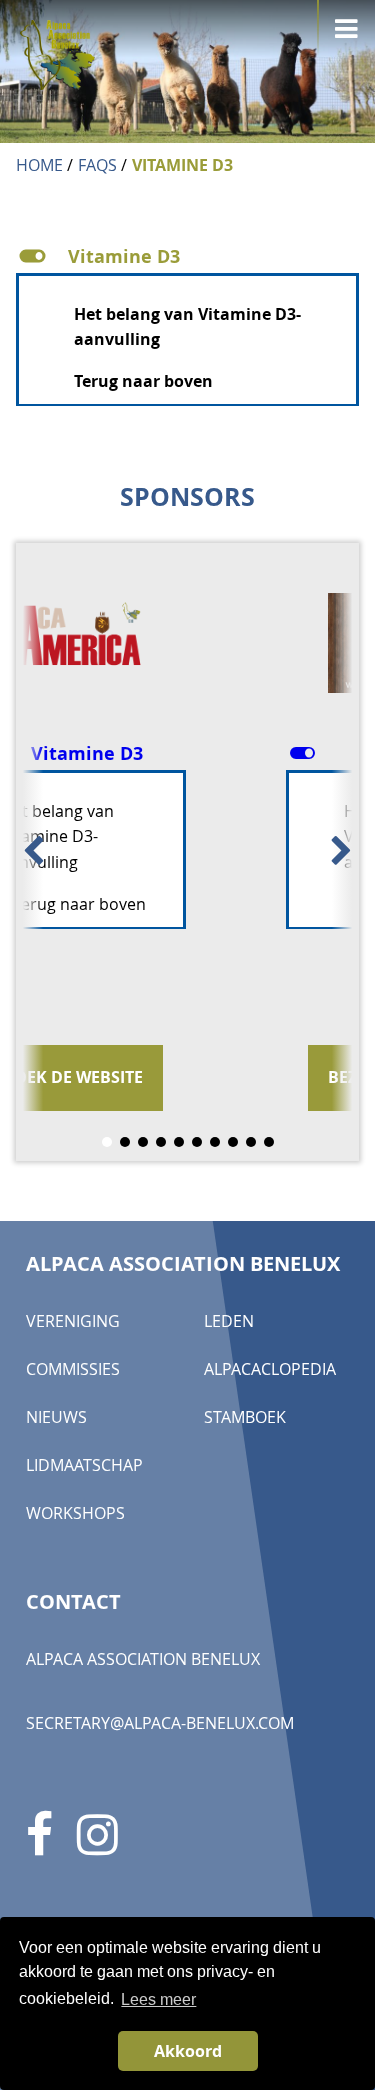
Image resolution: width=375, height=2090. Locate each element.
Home (39, 165)
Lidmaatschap (84, 1465)
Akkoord (188, 2051)
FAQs (97, 165)
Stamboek (245, 1417)
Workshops (75, 1513)
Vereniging (73, 1321)
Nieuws (56, 1417)
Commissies (73, 1369)
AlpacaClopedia (270, 1369)
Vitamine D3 (182, 165)
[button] (187, 256)
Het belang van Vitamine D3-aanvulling (199, 836)
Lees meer (158, 1999)
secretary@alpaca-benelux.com (160, 1723)
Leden (229, 1321)
